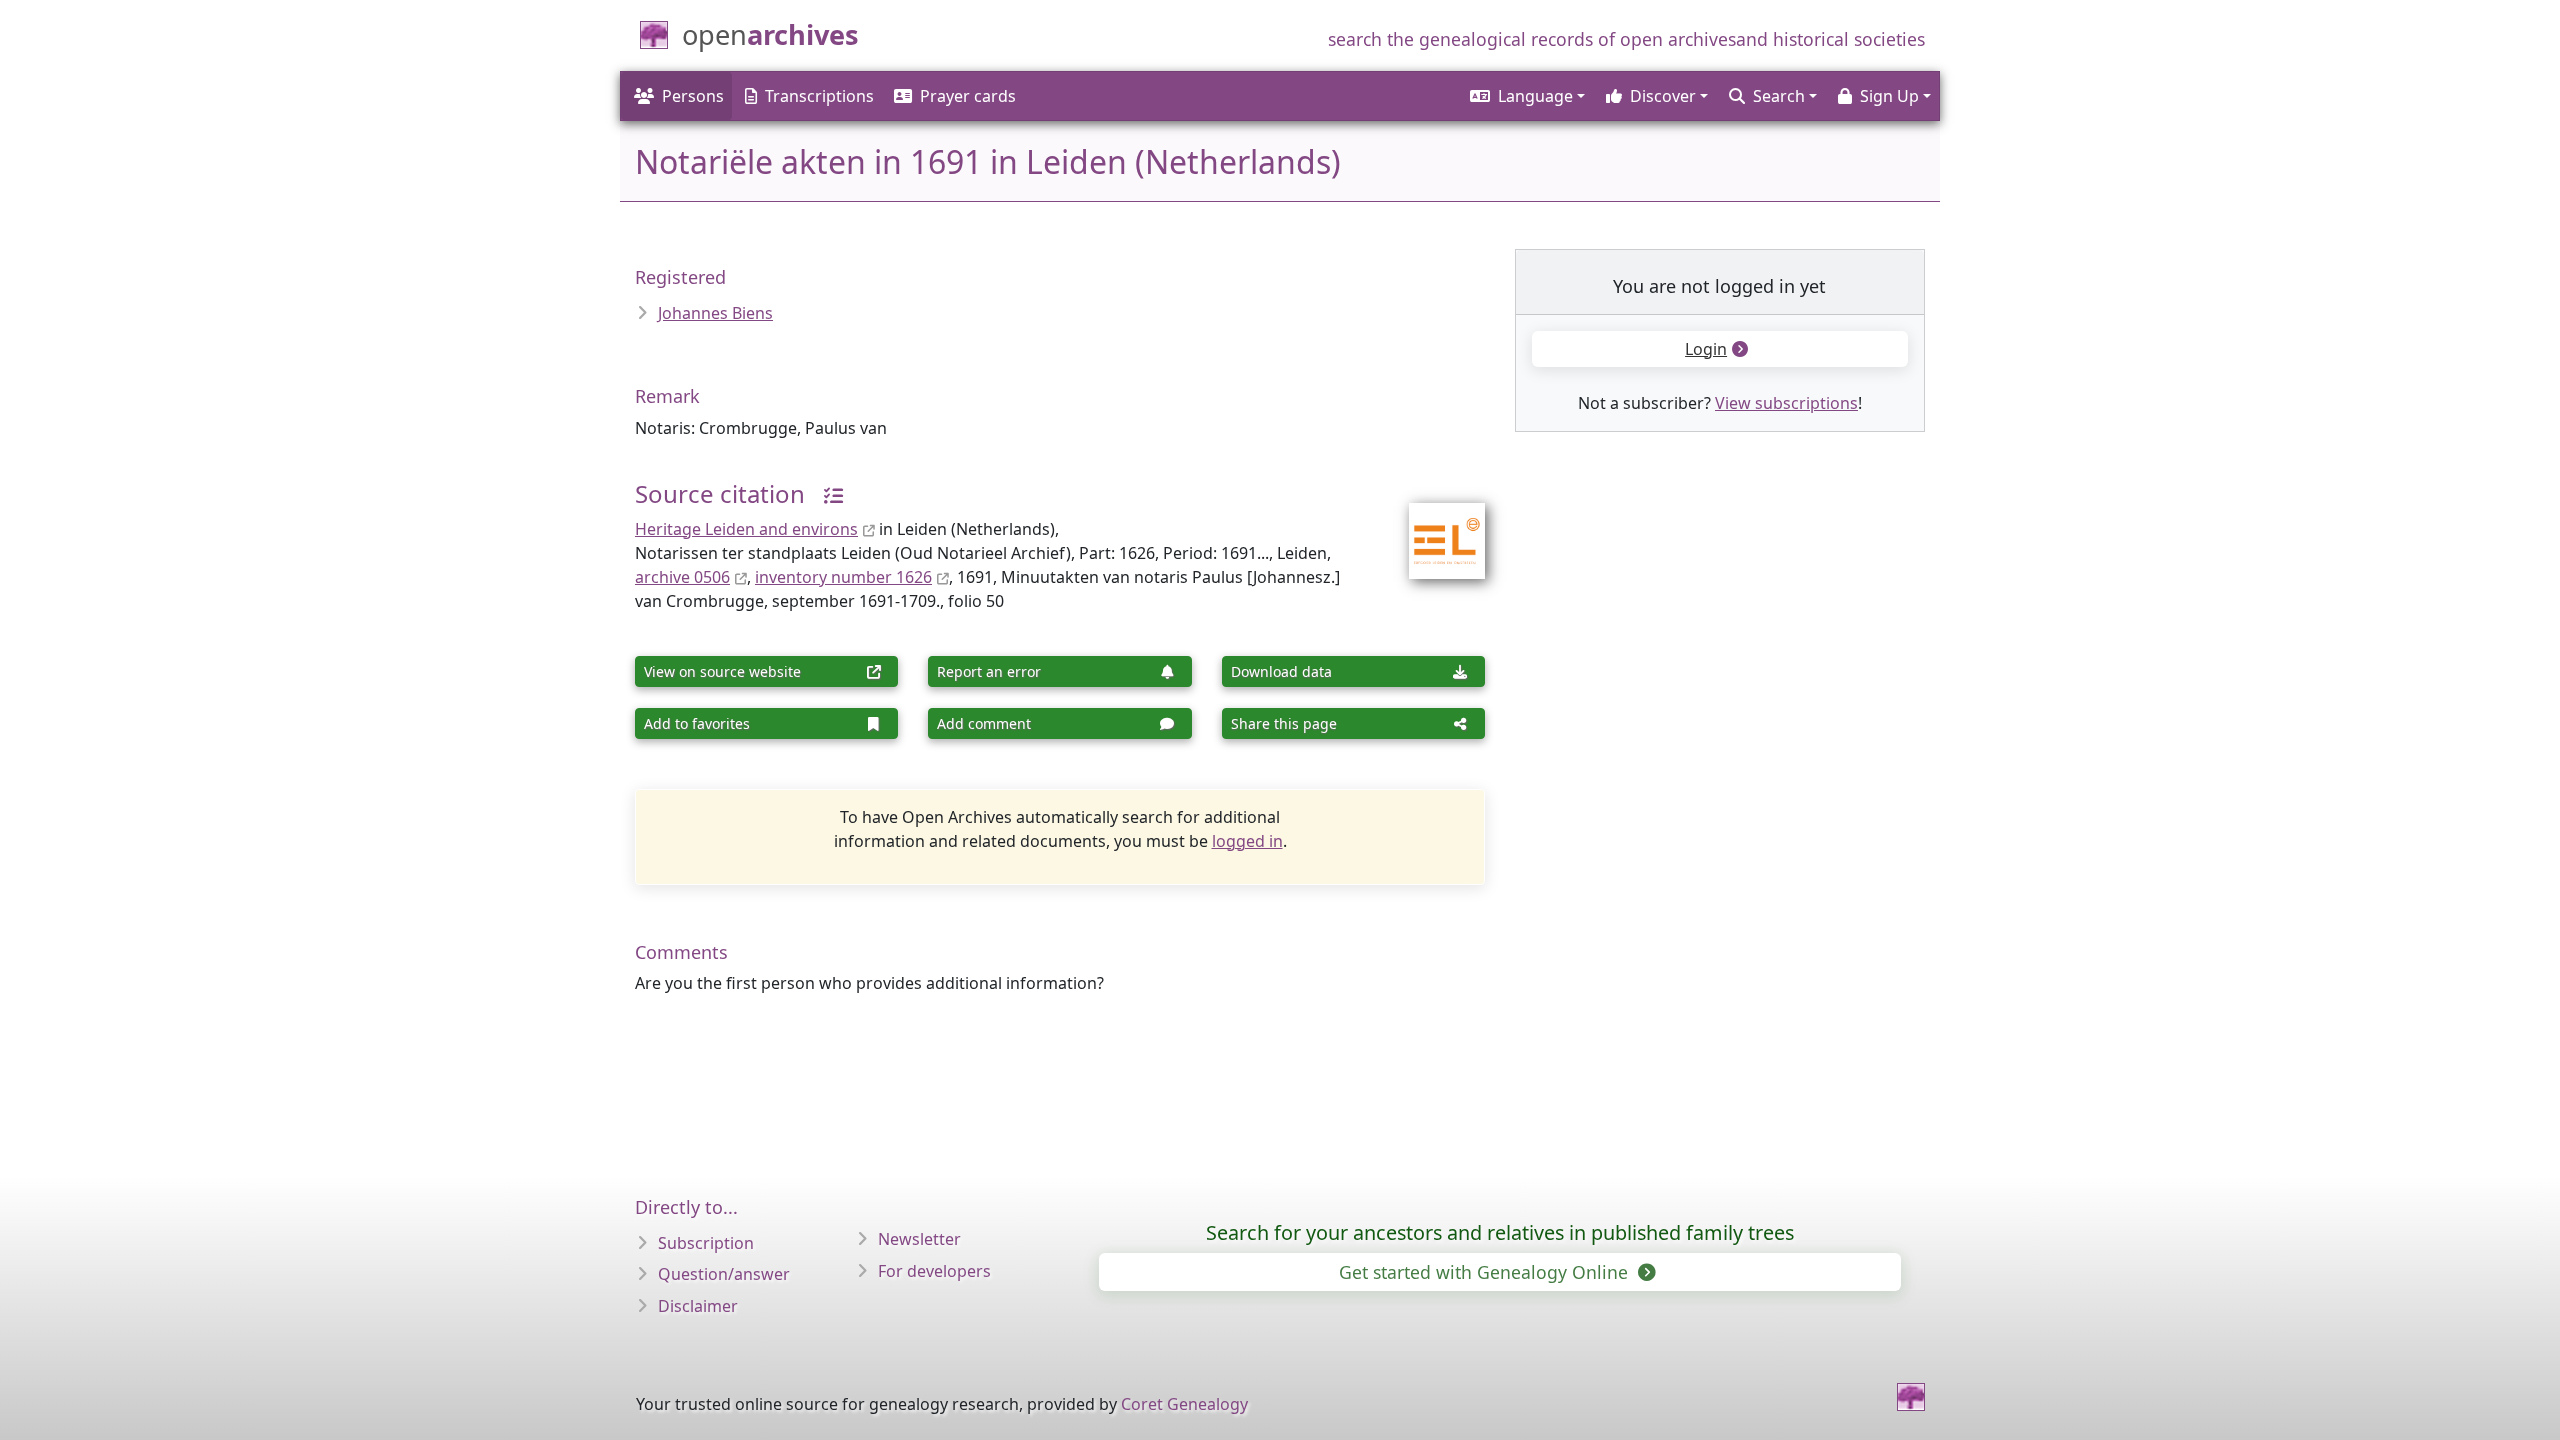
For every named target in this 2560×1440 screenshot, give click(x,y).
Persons (693, 96)
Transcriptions (819, 96)
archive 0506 (682, 577)
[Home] (1911, 1397)
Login (1706, 349)
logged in (1247, 841)
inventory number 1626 (843, 577)
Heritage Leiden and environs (746, 529)
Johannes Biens (715, 313)
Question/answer (724, 1274)
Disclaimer (698, 1306)
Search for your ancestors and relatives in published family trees (1500, 1232)
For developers (934, 1271)
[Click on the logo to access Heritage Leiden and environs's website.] (1434, 528)
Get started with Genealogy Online (1486, 1272)
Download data (1281, 671)
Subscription (706, 1243)
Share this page (1284, 723)
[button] (1526, 96)
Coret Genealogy (1184, 1404)
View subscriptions (1786, 403)
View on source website (722, 671)
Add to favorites (697, 723)
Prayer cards (968, 96)
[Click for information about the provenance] (826, 493)
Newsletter (919, 1239)
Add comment (984, 723)
